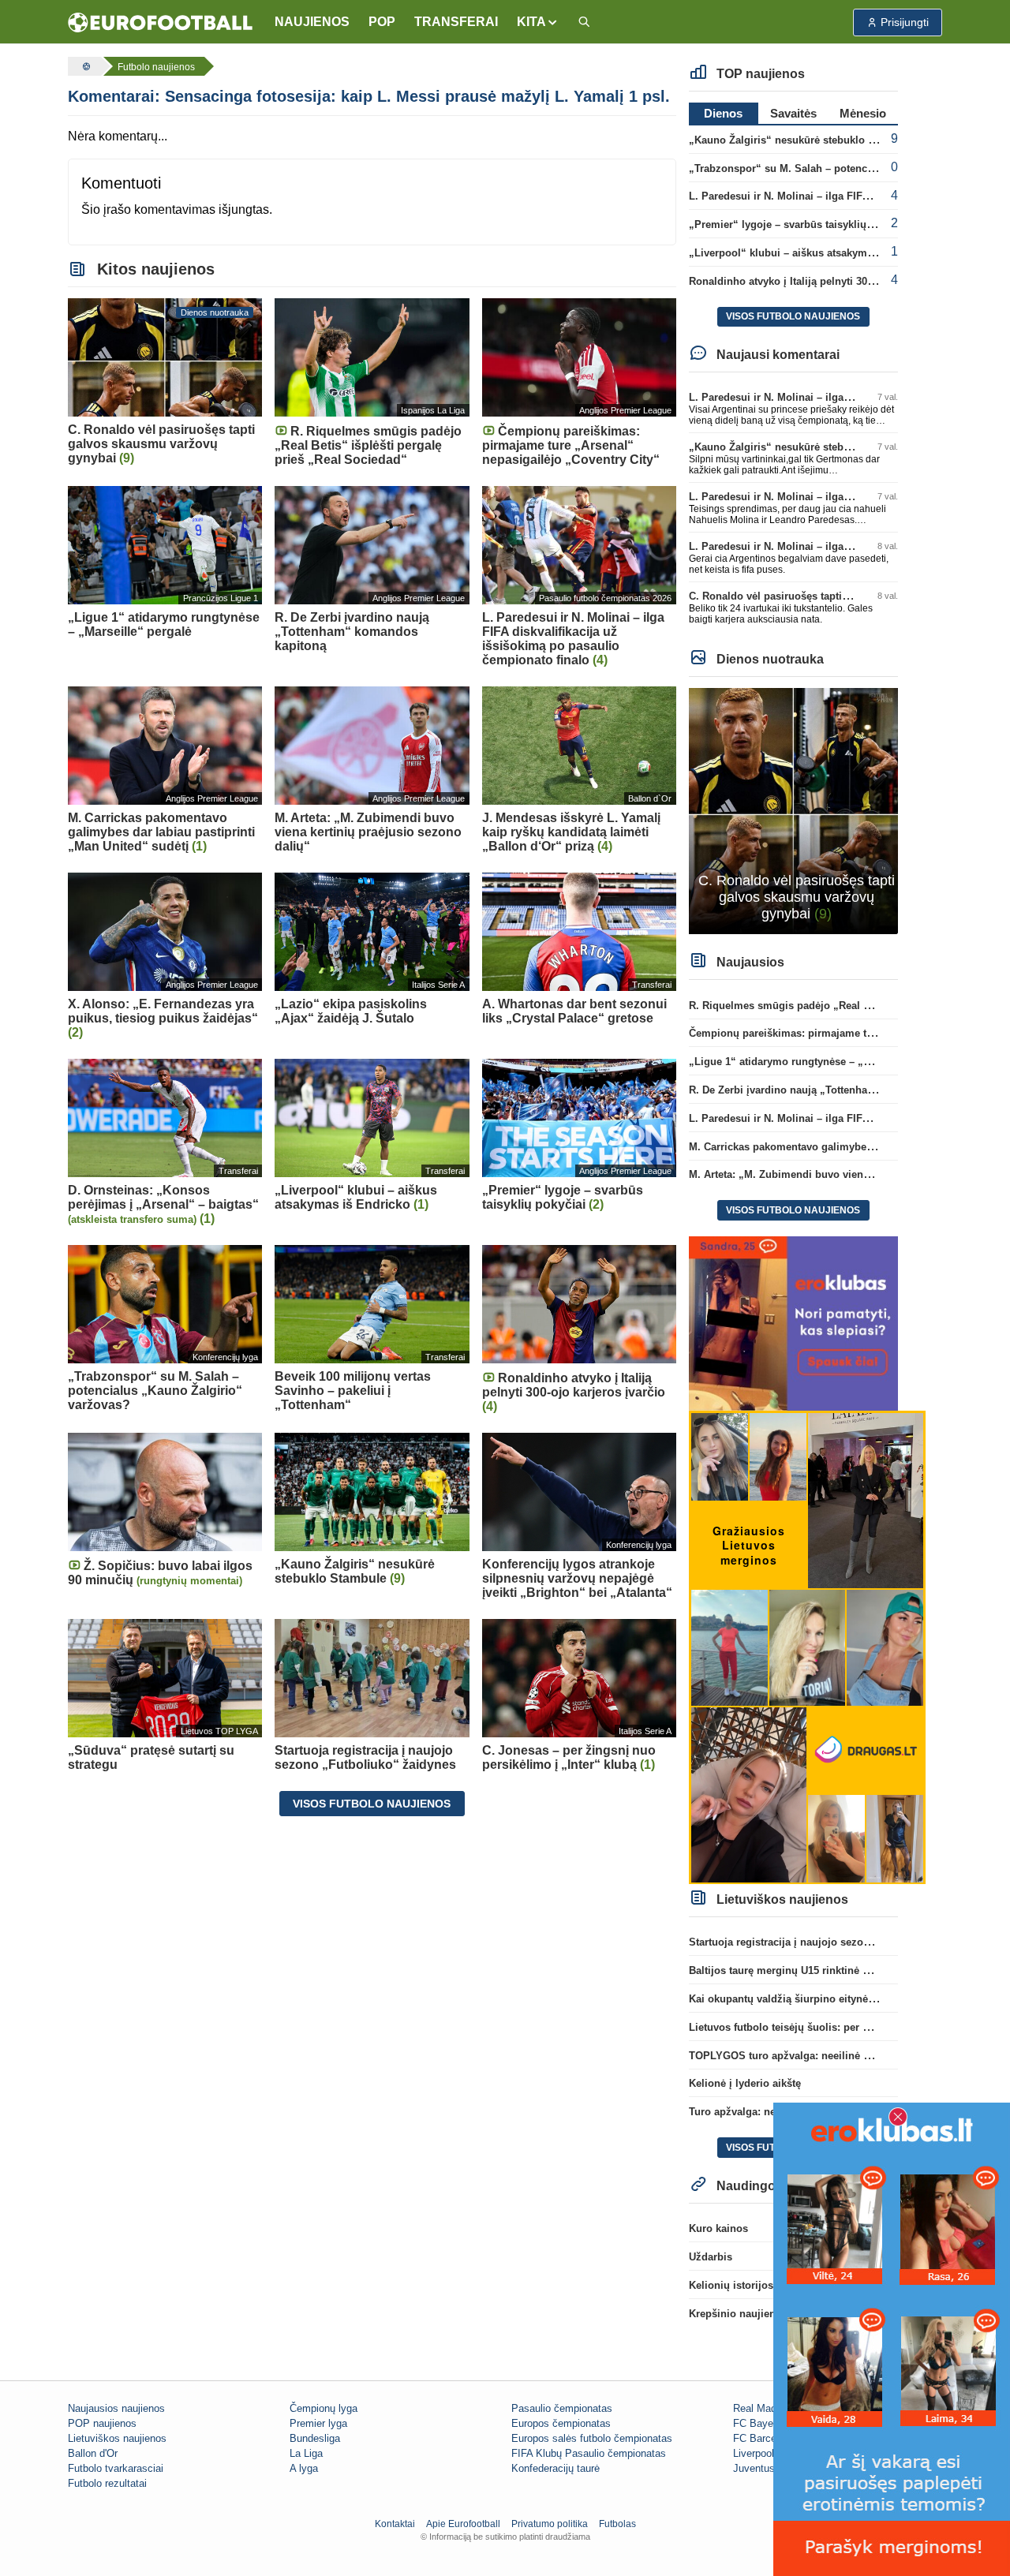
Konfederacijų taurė (555, 2468)
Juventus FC (762, 2468)
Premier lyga (318, 2423)
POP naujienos (102, 2423)
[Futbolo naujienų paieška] (584, 22)
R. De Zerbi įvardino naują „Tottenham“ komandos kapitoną (835, 1090)
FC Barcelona (764, 2438)
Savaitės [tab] (793, 113)
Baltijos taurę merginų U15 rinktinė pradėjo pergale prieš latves (844, 1970)
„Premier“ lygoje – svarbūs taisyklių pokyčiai (800, 224)
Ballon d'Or (93, 2453)
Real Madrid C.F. (771, 2408)
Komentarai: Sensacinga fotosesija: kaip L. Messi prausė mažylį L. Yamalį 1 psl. (369, 96)
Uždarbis (711, 2257)
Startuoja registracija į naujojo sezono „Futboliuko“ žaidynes (839, 1942)
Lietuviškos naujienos (117, 2438)
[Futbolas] (84, 66)
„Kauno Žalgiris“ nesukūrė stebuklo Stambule (802, 140)
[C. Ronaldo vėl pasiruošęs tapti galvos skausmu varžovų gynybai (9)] (793, 810)
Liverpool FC (762, 2453)
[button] (538, 22)
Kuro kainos (718, 2228)
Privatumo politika (550, 2524)
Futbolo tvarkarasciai (116, 2468)
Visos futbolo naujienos (372, 1804)
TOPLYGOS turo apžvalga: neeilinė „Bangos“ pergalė (820, 2056)
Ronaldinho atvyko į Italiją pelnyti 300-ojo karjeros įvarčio (830, 281)
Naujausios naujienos (116, 2408)
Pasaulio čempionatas (562, 2408)
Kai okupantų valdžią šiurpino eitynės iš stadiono (810, 1999)
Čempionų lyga (324, 2408)
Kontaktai (395, 2524)
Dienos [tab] (723, 113)
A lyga (304, 2468)
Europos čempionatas (561, 2423)
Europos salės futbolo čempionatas (592, 2438)
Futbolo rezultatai (107, 2483)
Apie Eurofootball (463, 2524)
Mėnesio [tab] (863, 113)
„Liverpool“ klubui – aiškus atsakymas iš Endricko (813, 253)
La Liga (306, 2453)
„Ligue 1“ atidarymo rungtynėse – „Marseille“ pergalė (821, 1062)
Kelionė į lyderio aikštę (745, 2083)
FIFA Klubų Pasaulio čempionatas (589, 2453)
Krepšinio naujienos (738, 2314)
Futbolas (617, 2524)
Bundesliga (315, 2438)
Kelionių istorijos (731, 2285)
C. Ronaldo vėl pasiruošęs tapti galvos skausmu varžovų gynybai (849, 596)
